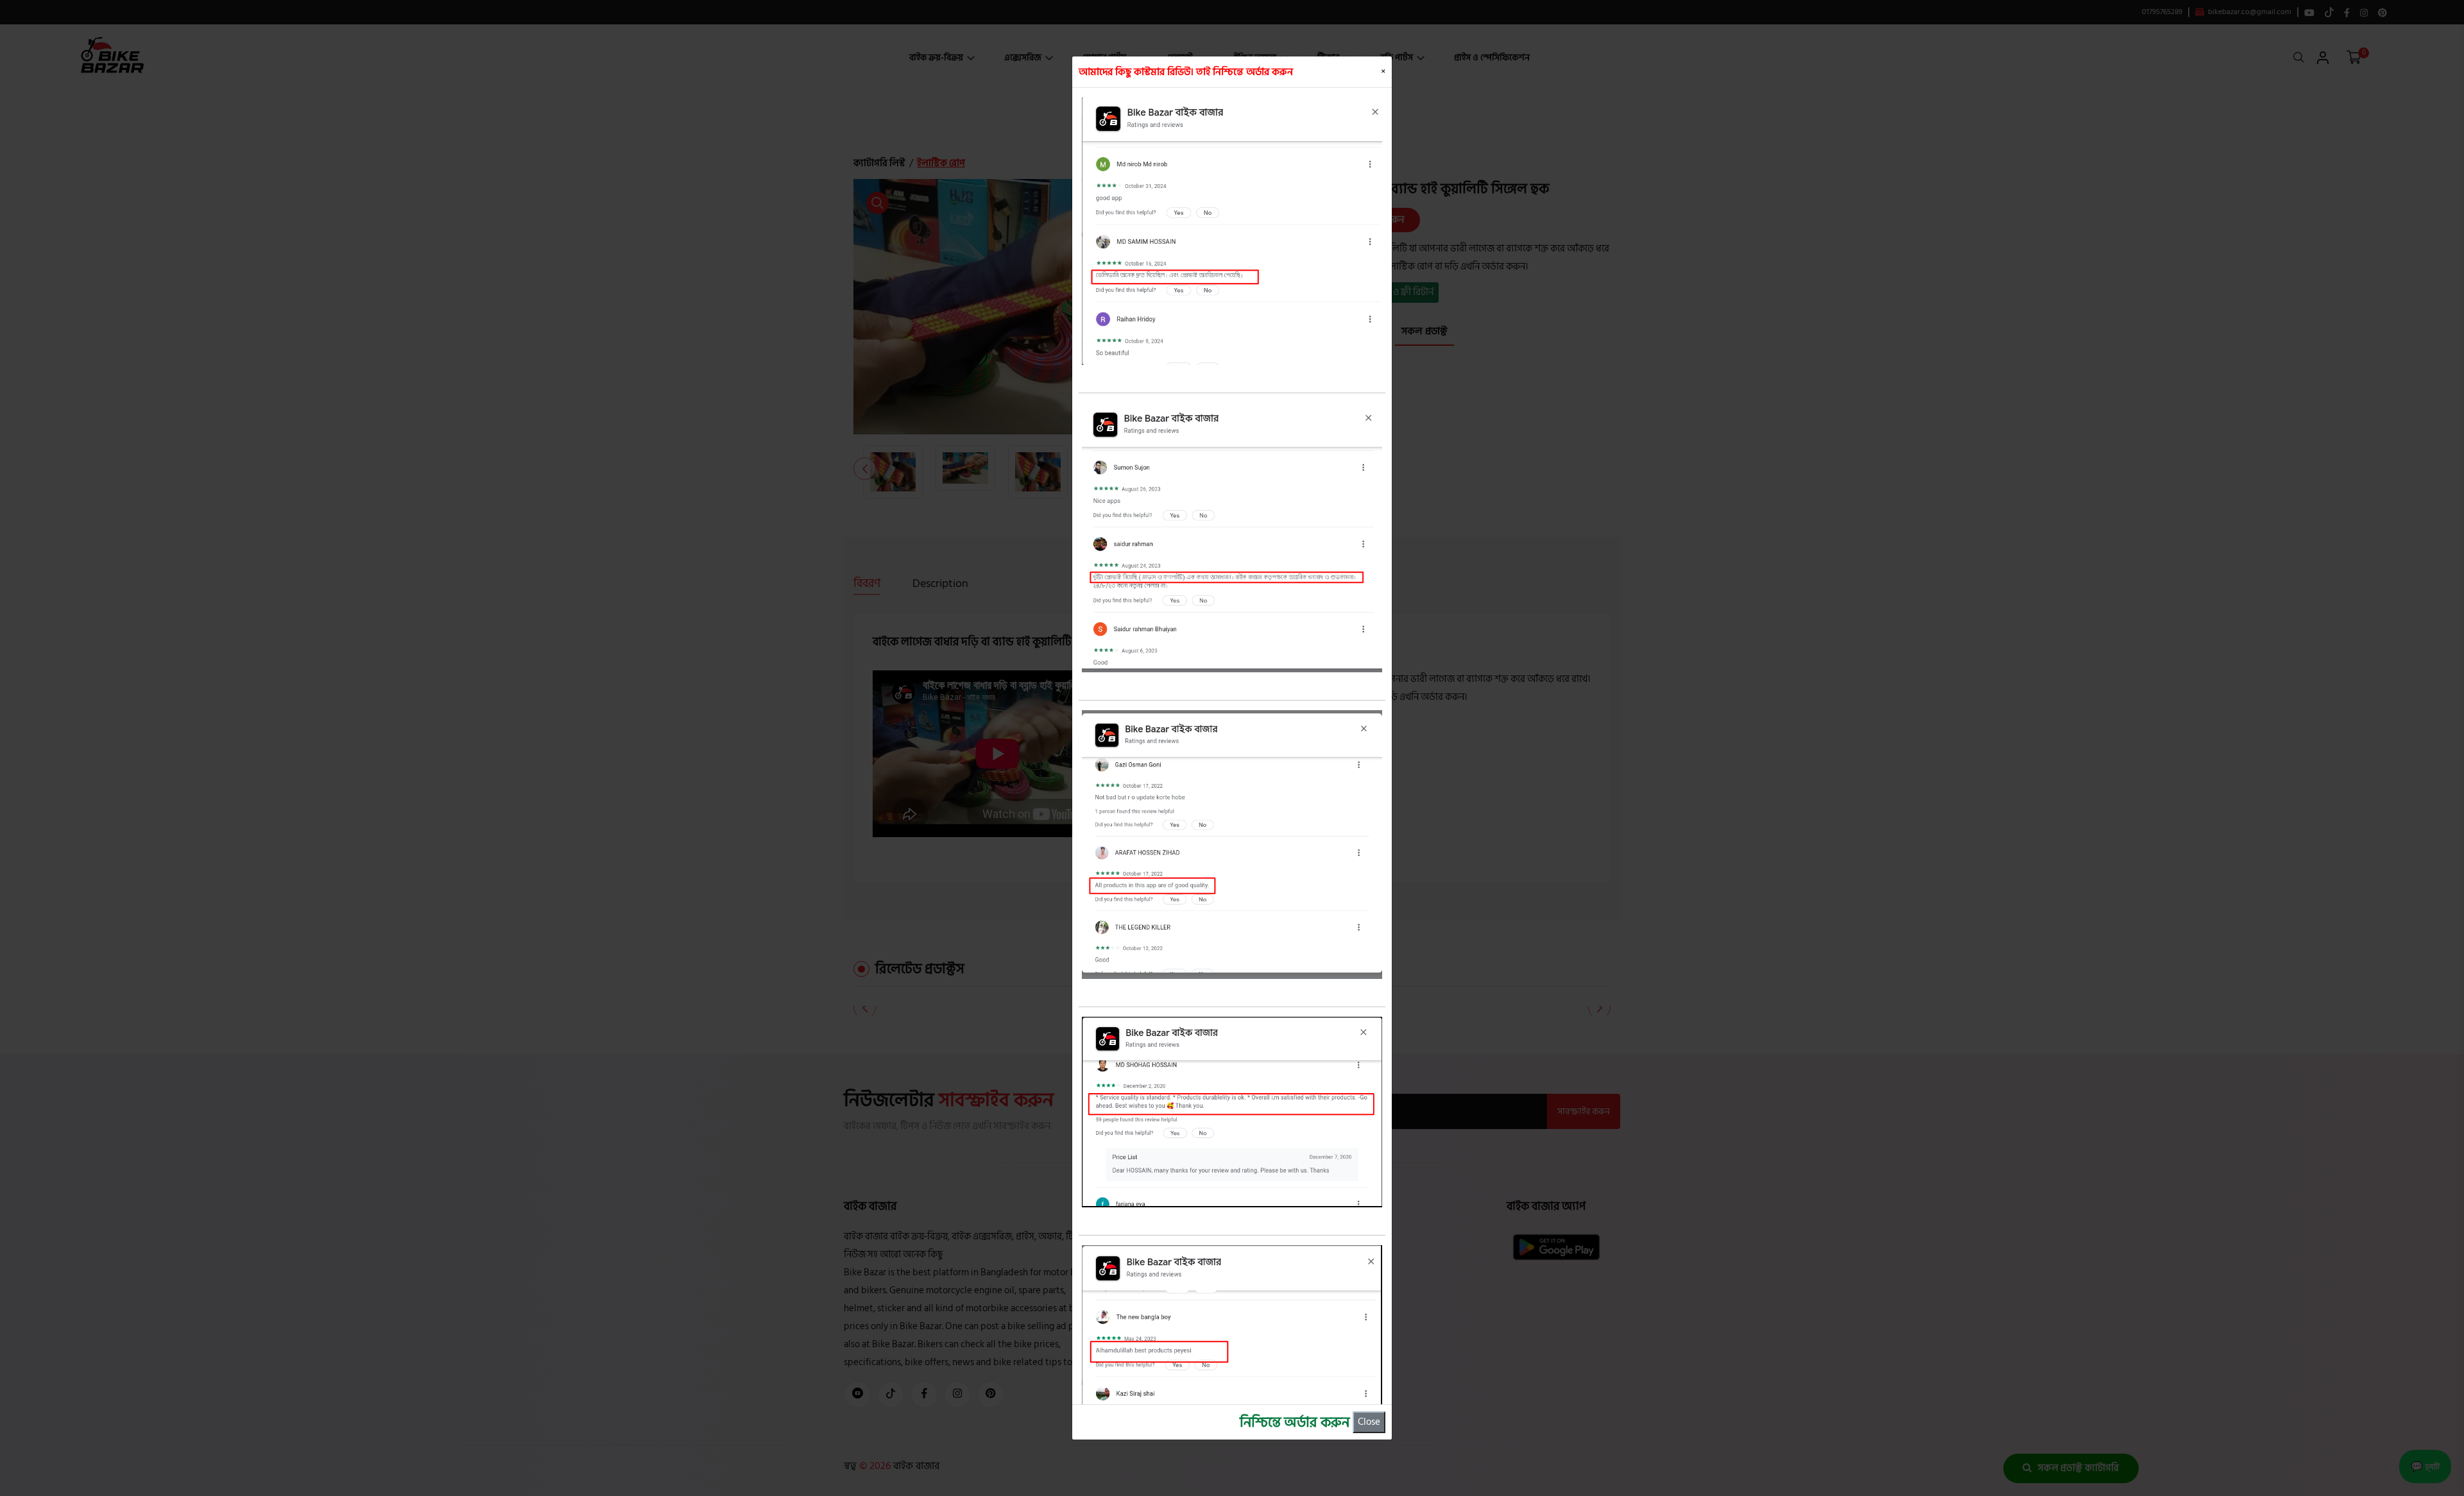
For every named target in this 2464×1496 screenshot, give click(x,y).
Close (1369, 1422)
